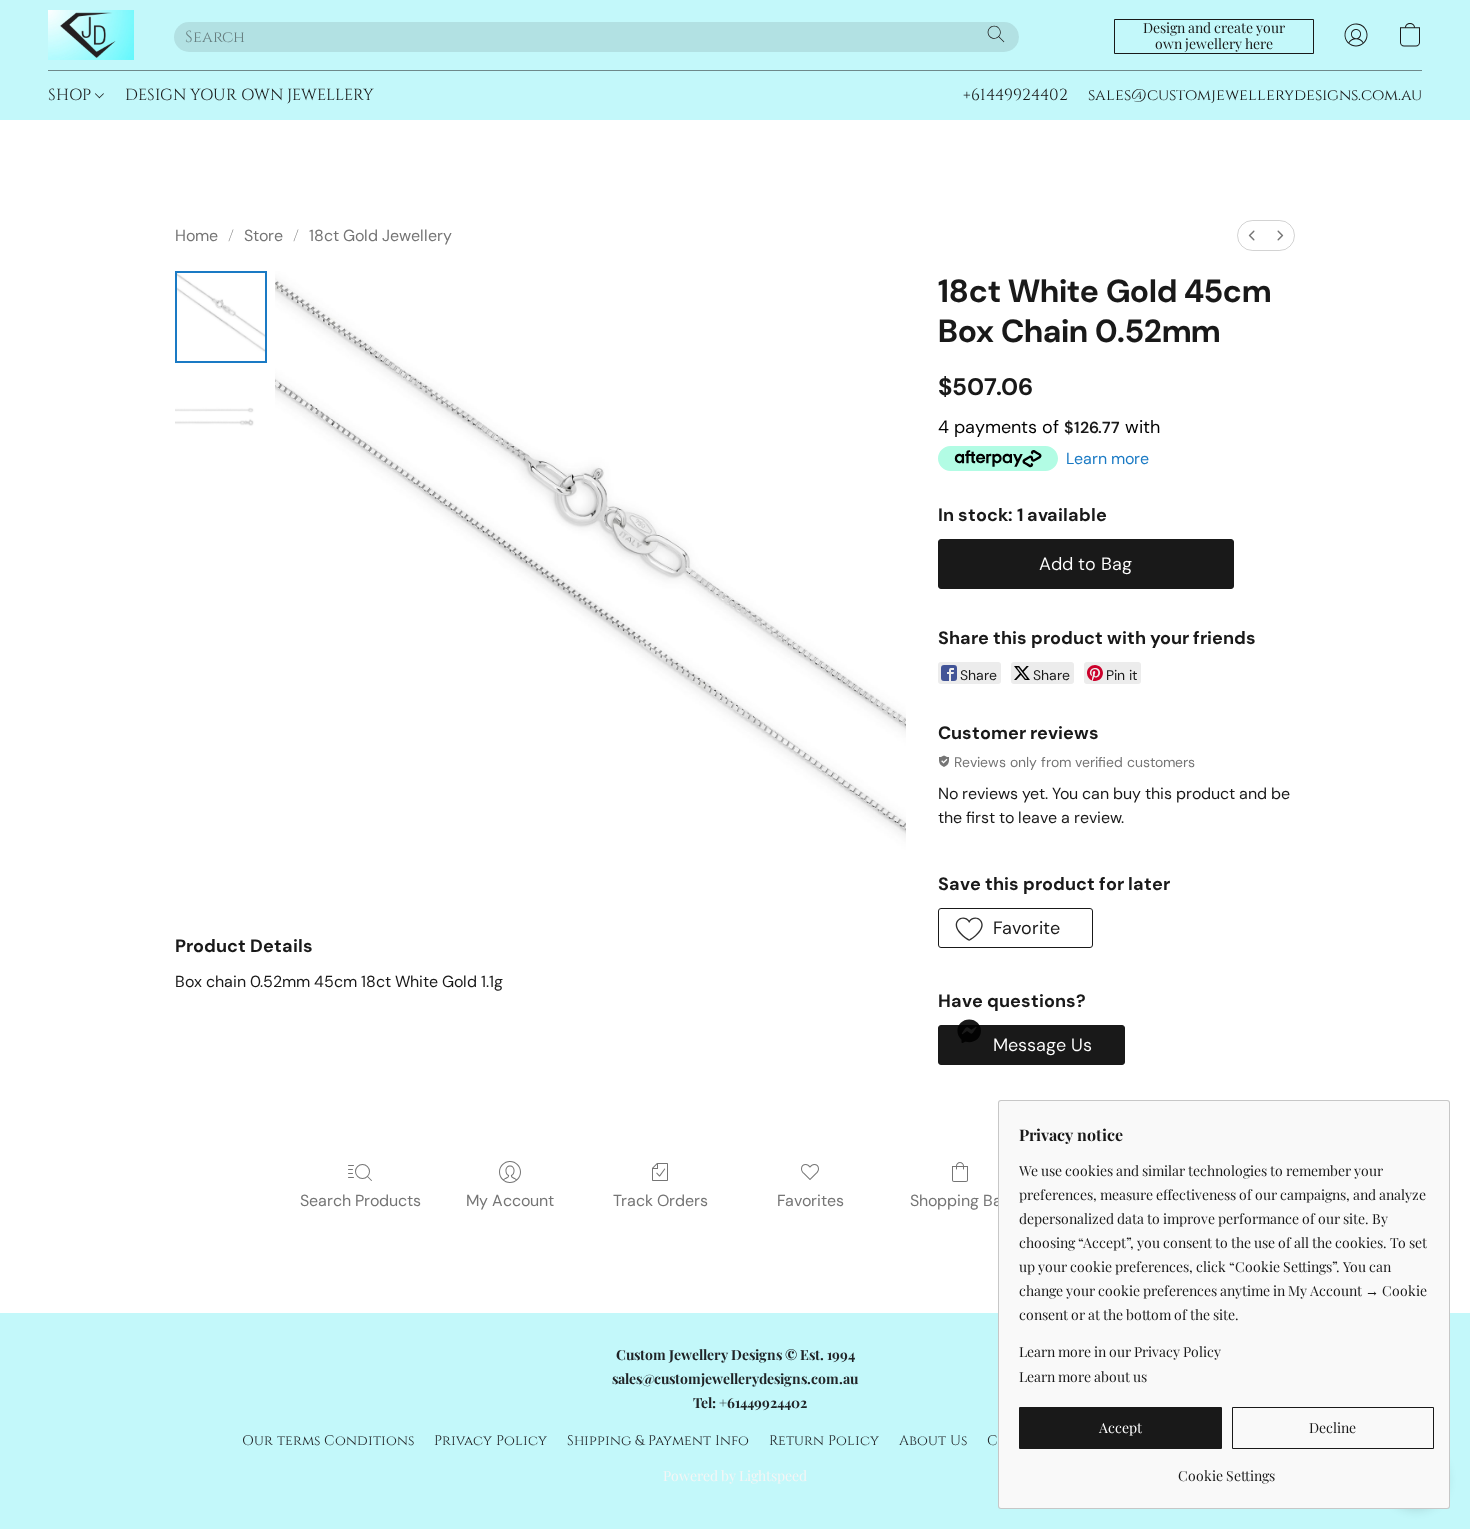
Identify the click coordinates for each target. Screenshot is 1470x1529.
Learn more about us (1083, 1376)
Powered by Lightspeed (735, 1475)
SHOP (71, 95)
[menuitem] (1252, 235)
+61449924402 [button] (1015, 95)
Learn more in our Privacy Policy (1120, 1351)
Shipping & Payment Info (658, 1440)
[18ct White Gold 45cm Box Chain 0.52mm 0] (221, 317)
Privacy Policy (490, 1440)
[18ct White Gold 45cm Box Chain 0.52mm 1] (221, 417)
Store (263, 235)
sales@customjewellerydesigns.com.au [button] (1255, 95)
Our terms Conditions (328, 1440)
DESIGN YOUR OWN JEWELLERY (249, 95)
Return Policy (824, 1440)
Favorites (810, 1200)
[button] (91, 35)
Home (196, 235)
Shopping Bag (960, 1200)
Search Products (360, 1200)
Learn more (1107, 458)
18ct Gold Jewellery (380, 235)
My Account (510, 1200)
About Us (933, 1440)
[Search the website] (996, 34)
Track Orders (660, 1200)
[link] (1226, 1468)
